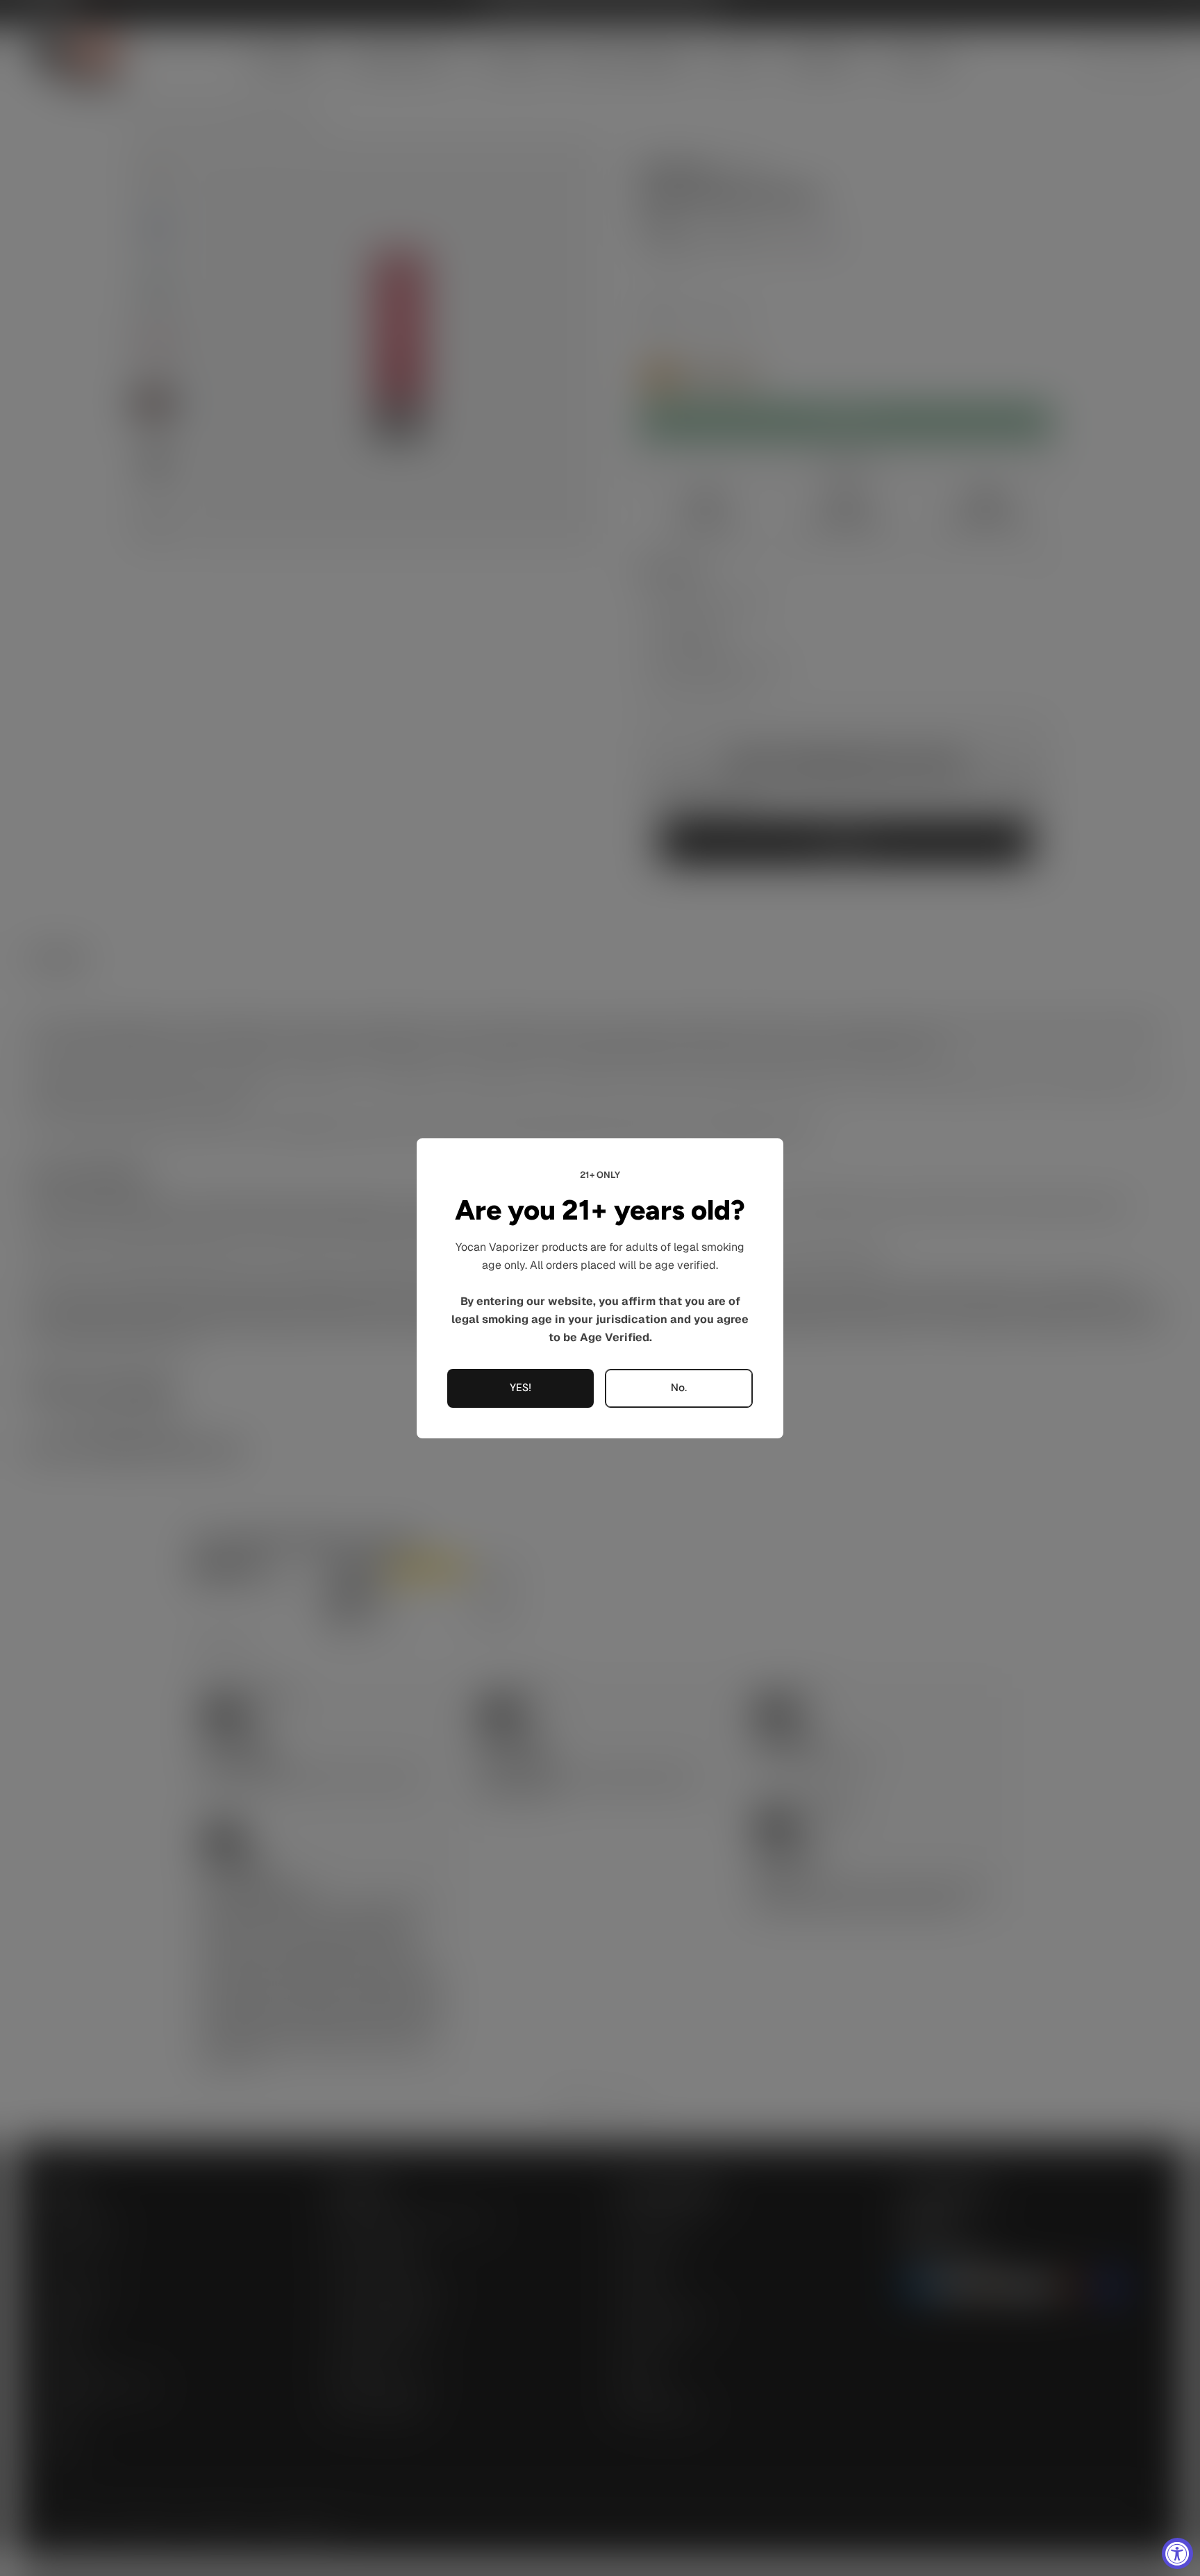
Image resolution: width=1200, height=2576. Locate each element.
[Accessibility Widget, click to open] (1177, 2553)
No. (679, 1388)
